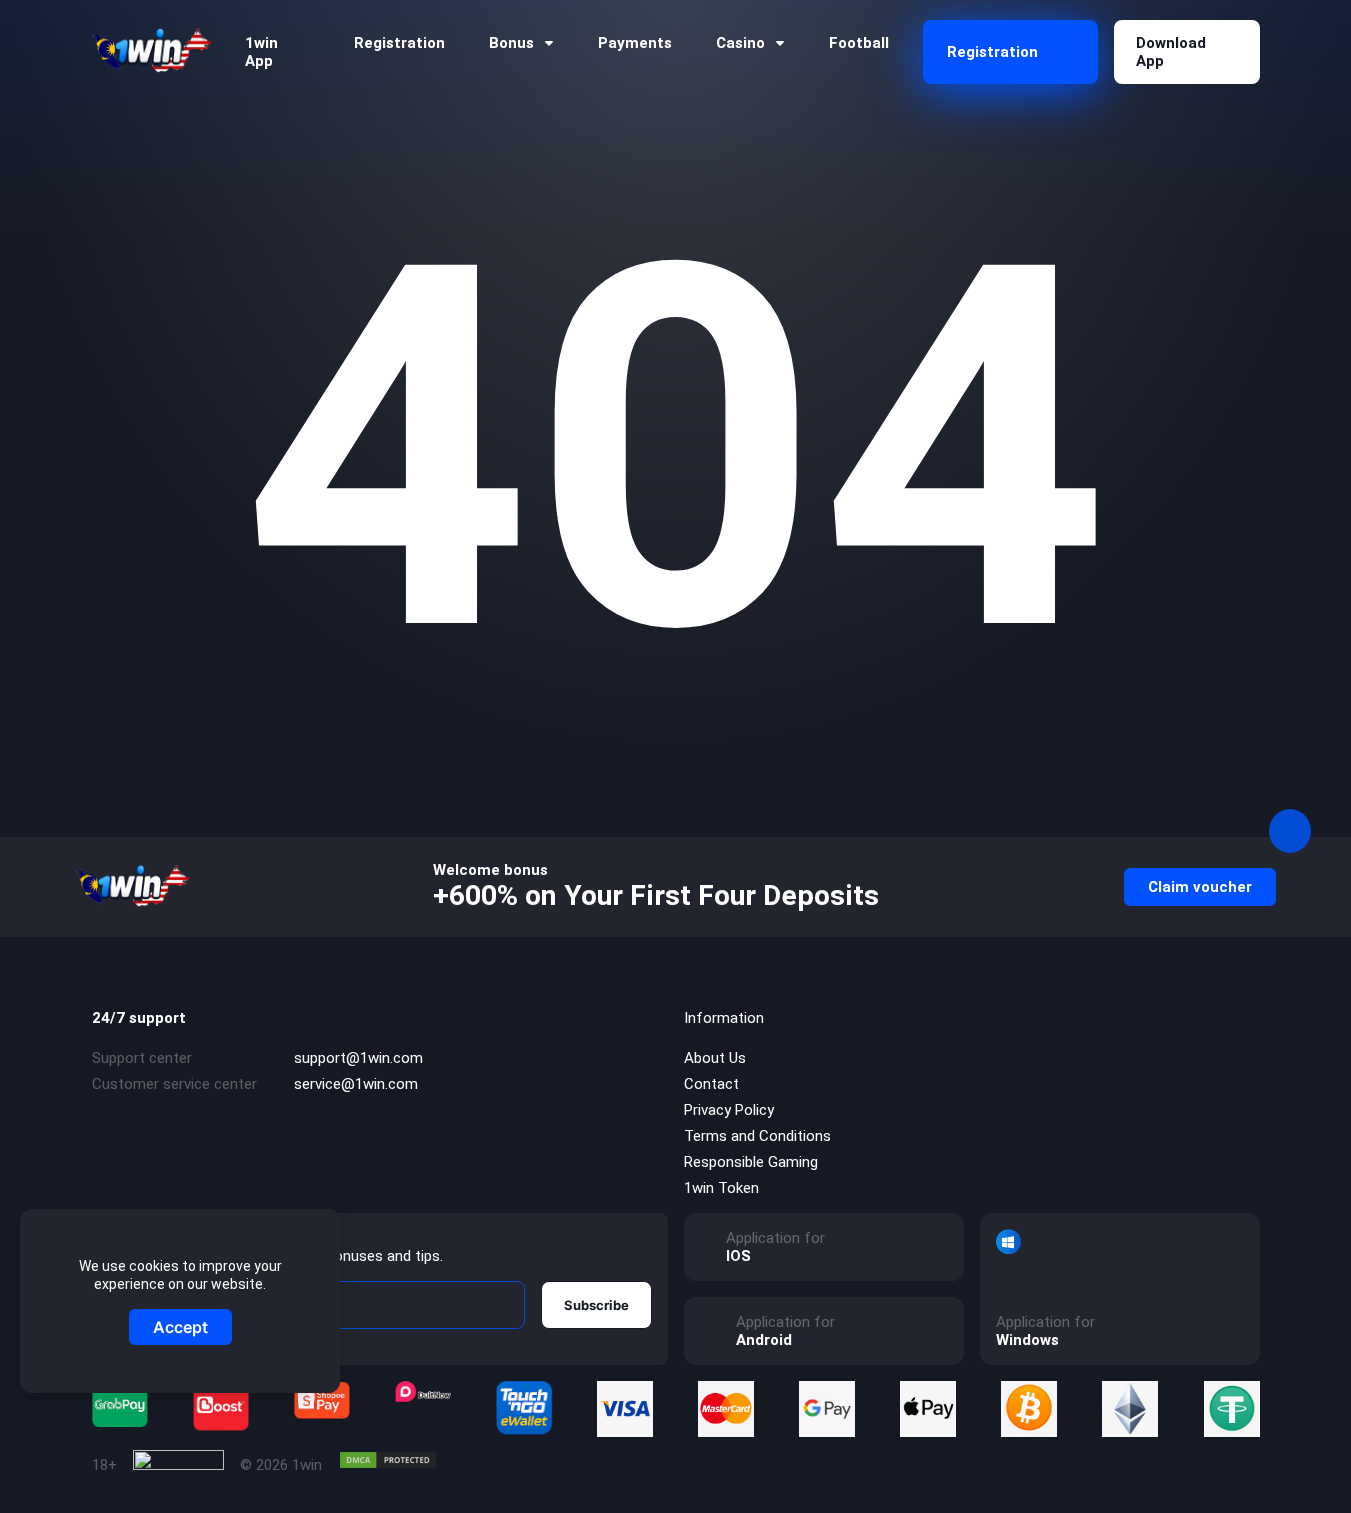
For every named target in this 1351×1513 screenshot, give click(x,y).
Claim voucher (1200, 887)
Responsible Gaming (751, 1162)
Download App (1171, 52)
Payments (635, 43)
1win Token (721, 1188)
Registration (399, 43)
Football (859, 43)
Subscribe (596, 1305)
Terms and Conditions (757, 1136)
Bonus (511, 43)
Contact (711, 1084)
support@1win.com (358, 1058)
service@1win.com (356, 1084)
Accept (180, 1327)
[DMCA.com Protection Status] (388, 1460)
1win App (261, 52)
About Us (715, 1058)
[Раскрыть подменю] (549, 43)
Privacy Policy (729, 1110)
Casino (740, 43)
